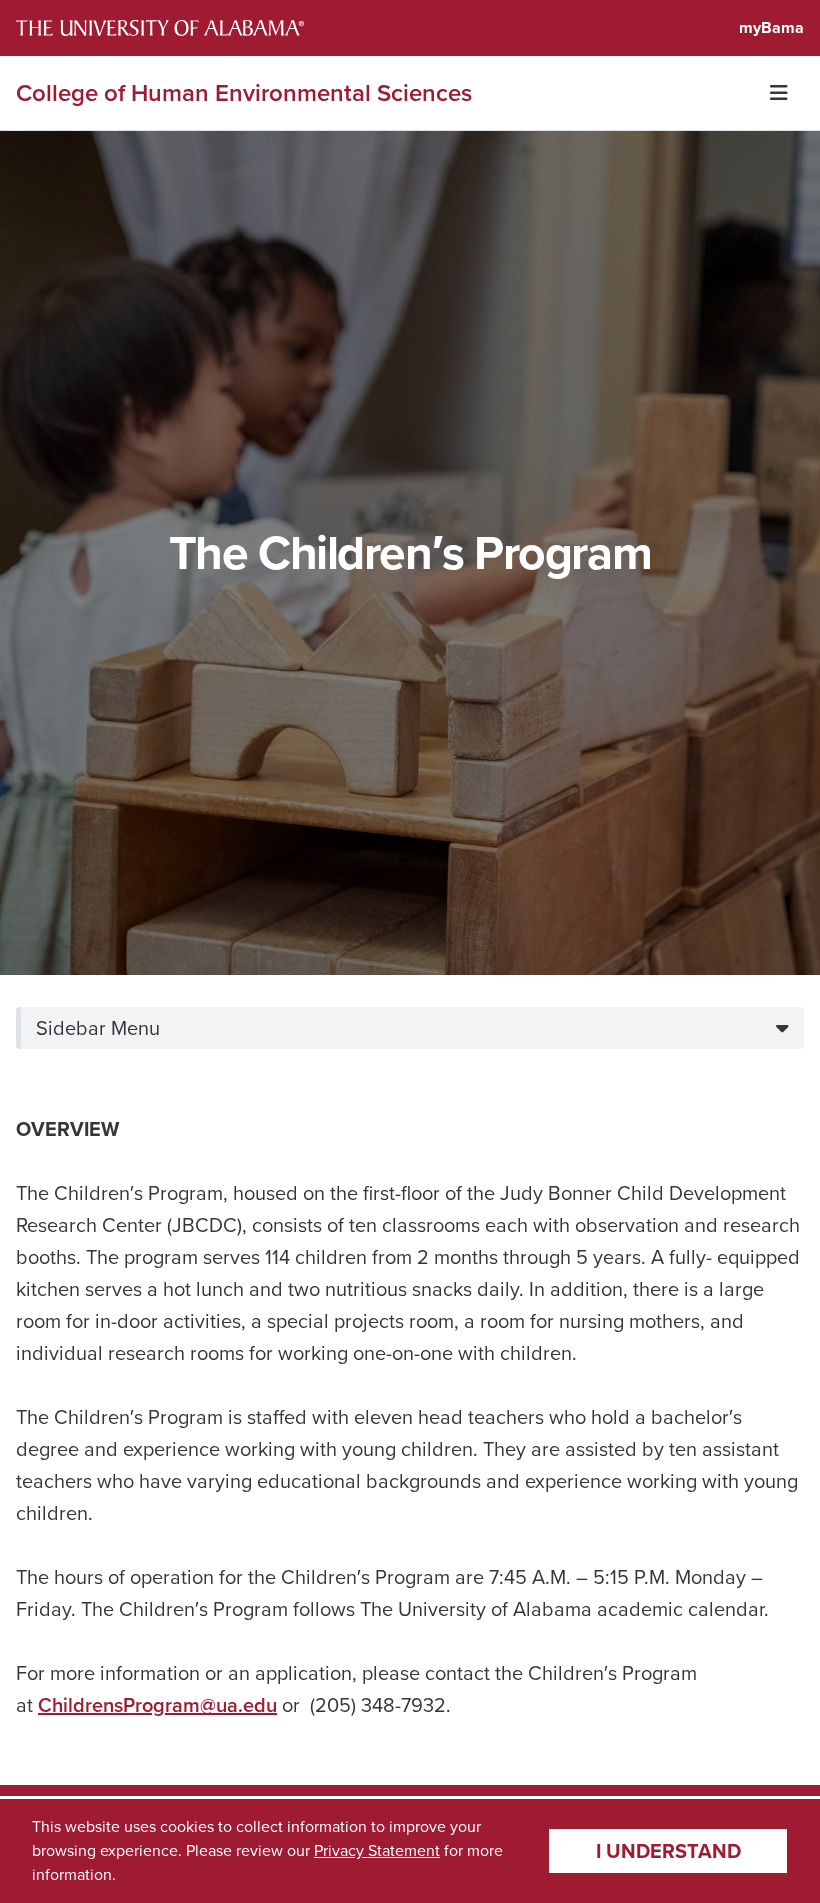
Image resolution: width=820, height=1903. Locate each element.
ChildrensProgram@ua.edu (157, 1705)
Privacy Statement (377, 1850)
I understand (668, 1851)
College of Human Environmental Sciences (244, 93)
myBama (771, 27)
